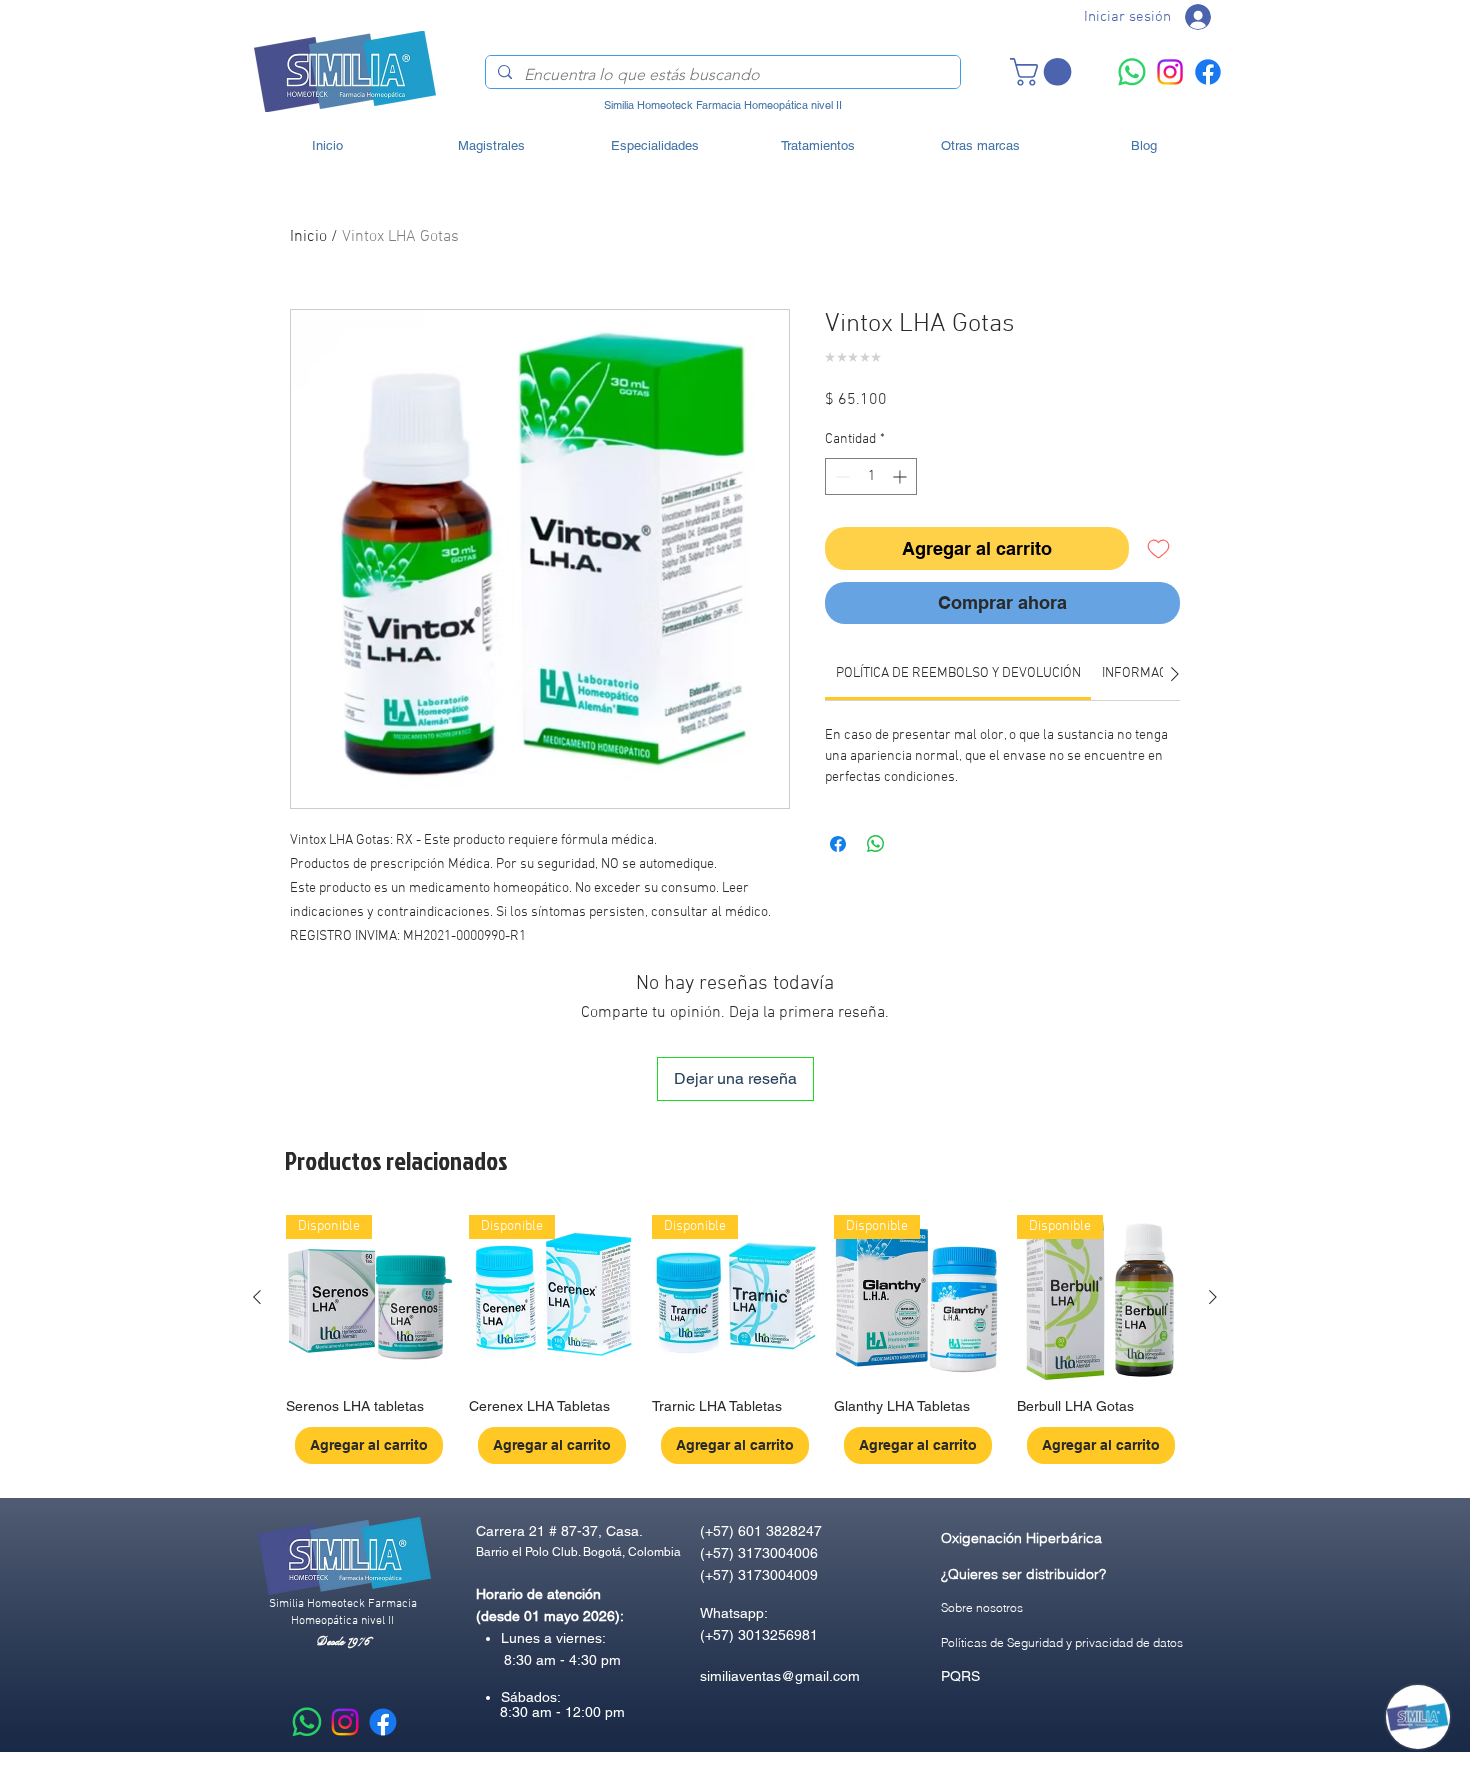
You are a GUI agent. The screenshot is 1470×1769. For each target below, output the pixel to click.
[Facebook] (1208, 72)
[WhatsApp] (1132, 72)
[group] (735, 1339)
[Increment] (901, 476)
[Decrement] (840, 476)
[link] (958, 673)
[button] (1044, 72)
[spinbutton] (871, 476)
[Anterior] (257, 1297)
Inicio (308, 237)
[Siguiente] (1213, 1297)
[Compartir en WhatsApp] (876, 844)
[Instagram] (1170, 72)
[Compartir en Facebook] (838, 844)
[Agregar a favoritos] (1158, 548)
